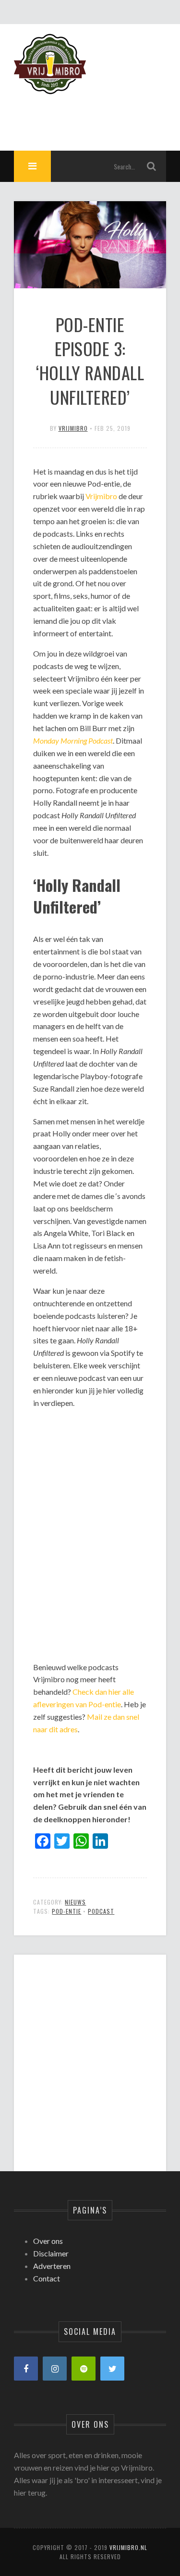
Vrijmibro (101, 496)
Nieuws (75, 1902)
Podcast (101, 1911)
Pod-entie (66, 1911)
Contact (47, 2278)
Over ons (48, 2241)
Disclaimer (51, 2253)
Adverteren (52, 2266)
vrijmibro (73, 428)
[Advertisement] (90, 2055)
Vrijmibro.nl (128, 2547)
